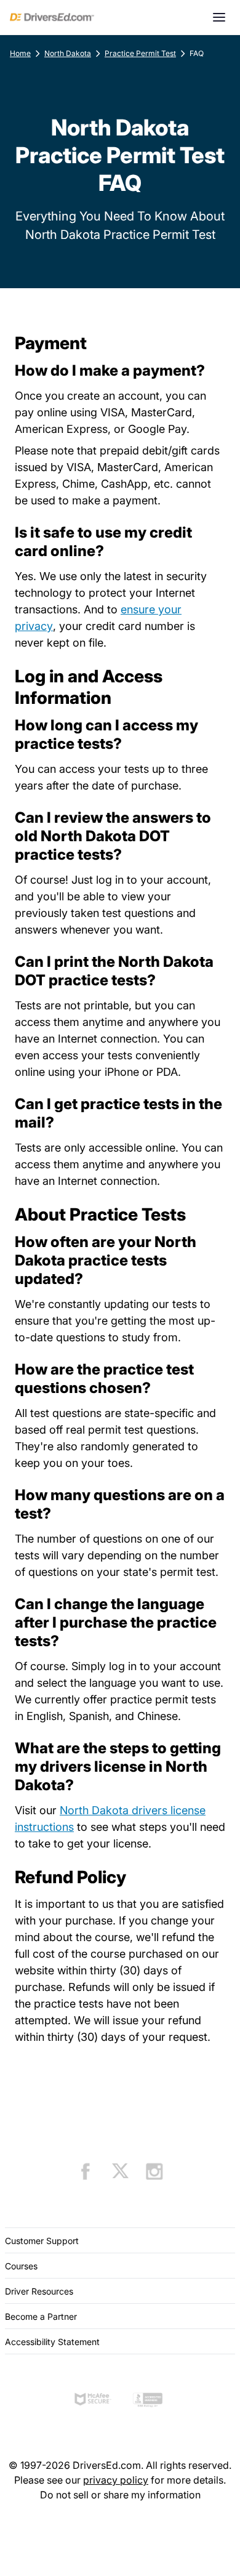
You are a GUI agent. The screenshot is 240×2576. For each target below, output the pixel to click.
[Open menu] (219, 17)
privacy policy (116, 2480)
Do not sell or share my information (120, 2495)
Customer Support (42, 2241)
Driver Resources (39, 2291)
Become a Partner (41, 2316)
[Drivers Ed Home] (52, 17)
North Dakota (68, 53)
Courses (21, 2266)
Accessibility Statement (52, 2342)
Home (20, 53)
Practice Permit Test (140, 53)
